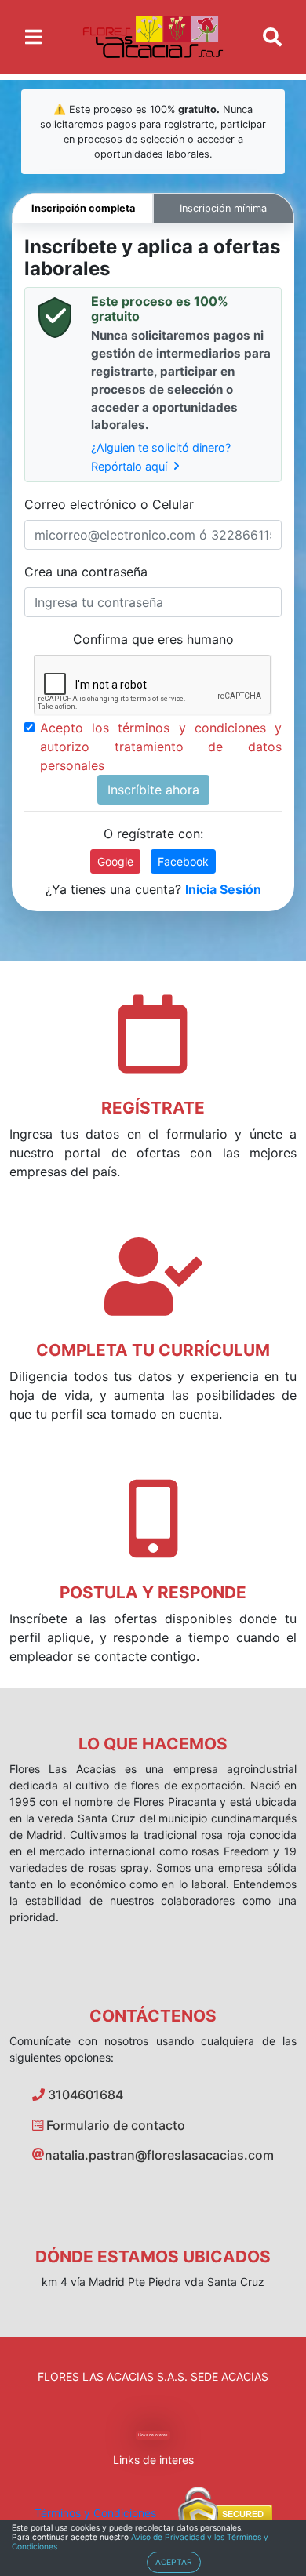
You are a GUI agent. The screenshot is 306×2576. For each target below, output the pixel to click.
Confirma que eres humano (153, 639)
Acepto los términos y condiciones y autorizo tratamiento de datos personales (161, 747)
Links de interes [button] (153, 2435)
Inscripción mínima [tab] (223, 208)
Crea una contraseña (86, 572)
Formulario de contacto (114, 2125)
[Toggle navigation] (33, 37)
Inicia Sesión (223, 889)
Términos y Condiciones (95, 2513)
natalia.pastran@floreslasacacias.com (159, 2155)
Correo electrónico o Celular (109, 504)
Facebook (183, 861)
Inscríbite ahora (153, 790)
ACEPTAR (174, 2562)
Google (115, 861)
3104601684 (84, 2095)
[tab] (83, 208)
